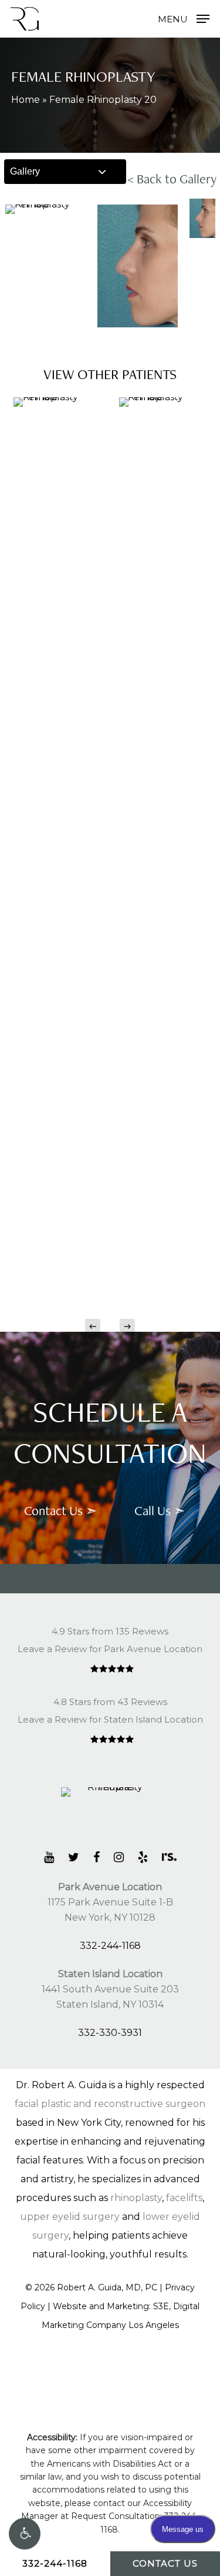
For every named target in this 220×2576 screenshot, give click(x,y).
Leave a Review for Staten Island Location (110, 1719)
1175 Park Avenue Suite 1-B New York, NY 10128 (110, 1902)
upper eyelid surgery (70, 2217)
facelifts (184, 2198)
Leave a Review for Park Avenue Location (110, 1649)
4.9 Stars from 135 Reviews (110, 1631)
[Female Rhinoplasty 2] (163, 838)
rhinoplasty (136, 2198)
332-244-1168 (110, 1946)
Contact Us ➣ (60, 1510)
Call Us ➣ (160, 1510)
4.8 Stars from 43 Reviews (110, 1702)
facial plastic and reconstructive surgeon (110, 2104)
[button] (25, 2534)
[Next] (127, 1326)
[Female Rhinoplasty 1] (57, 838)
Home (26, 100)
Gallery (25, 171)
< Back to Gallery (172, 179)
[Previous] (93, 1326)
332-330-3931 (110, 2033)
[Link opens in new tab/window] (49, 1857)
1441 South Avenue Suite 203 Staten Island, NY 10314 (110, 1989)
